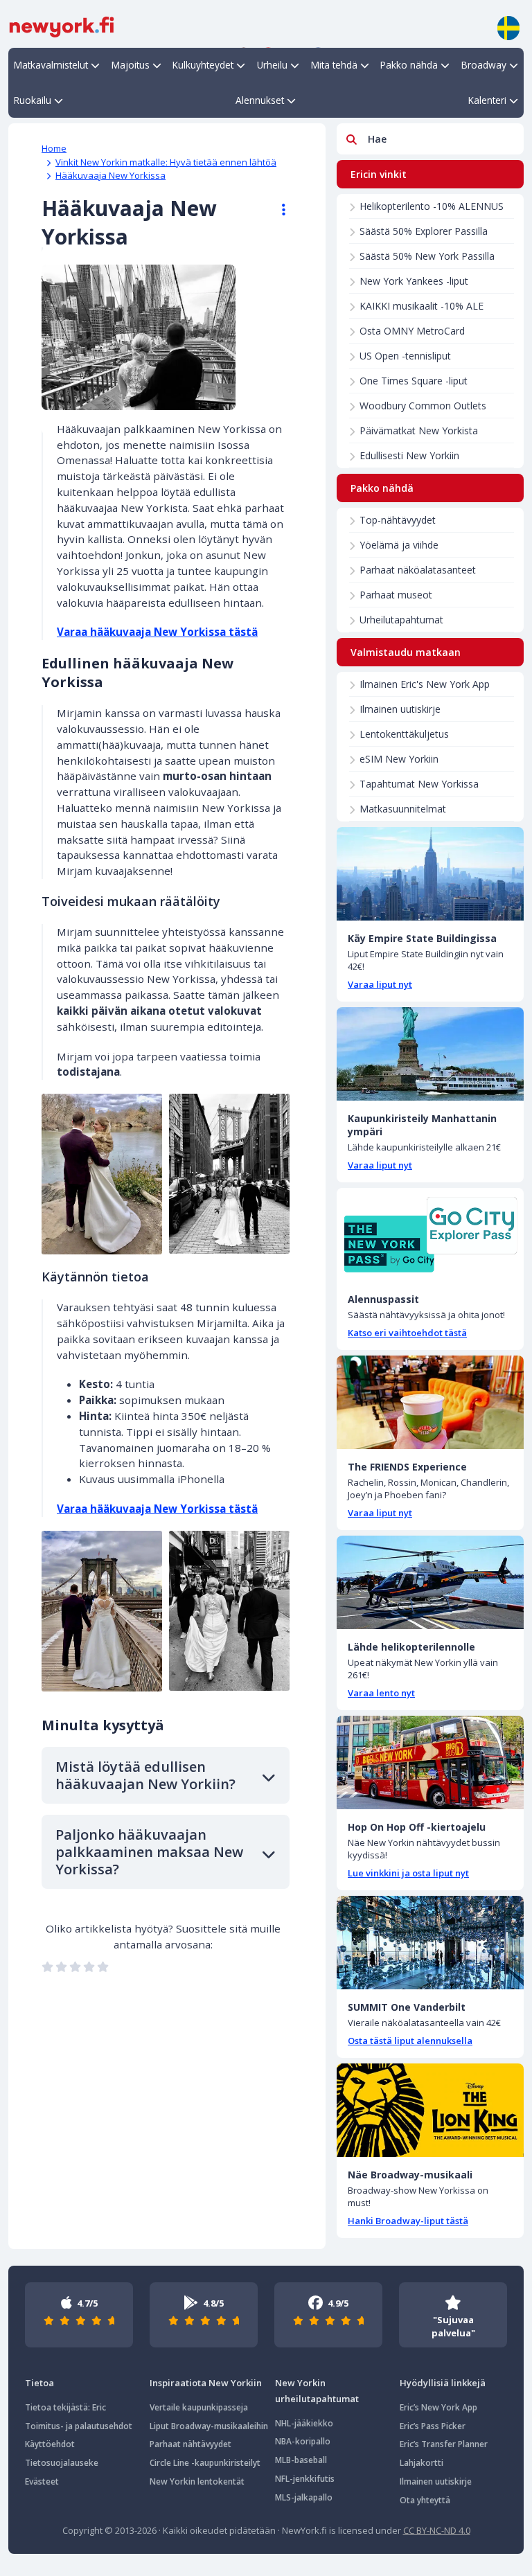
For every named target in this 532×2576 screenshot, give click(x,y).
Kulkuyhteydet (203, 65)
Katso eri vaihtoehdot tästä (407, 1333)
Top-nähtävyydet (398, 520)
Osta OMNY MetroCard (412, 331)
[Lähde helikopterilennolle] (430, 1582)
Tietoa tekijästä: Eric (65, 2407)
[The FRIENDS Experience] (430, 1402)
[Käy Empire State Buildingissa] (430, 874)
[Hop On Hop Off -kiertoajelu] (430, 1762)
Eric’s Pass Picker (433, 2426)
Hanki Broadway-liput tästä (408, 2221)
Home (54, 148)
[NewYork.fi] (62, 26)
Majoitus (131, 65)
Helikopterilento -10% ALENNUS (432, 206)
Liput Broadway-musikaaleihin (209, 2426)
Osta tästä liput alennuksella (410, 2041)
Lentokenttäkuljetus (404, 734)
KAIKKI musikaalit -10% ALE (422, 306)
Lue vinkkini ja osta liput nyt (408, 1873)
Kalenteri (487, 100)
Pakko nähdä (409, 65)
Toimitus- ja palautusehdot (79, 2426)
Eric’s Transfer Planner (444, 2444)
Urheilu (272, 65)
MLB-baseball (301, 2460)
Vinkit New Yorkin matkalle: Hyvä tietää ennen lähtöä (166, 162)
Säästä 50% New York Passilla (427, 256)
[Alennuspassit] (430, 1235)
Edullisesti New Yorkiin (409, 455)
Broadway (484, 65)
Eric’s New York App (438, 2407)
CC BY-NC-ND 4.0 (437, 2530)
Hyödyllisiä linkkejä (443, 2383)
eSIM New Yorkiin (399, 759)
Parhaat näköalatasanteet (418, 570)
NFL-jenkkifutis (305, 2479)
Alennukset (260, 100)
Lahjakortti (422, 2463)
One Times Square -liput (414, 381)
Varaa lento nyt (381, 1693)
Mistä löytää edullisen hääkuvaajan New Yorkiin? (145, 1775)
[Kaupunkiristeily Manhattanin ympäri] (430, 1054)
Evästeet (42, 2481)
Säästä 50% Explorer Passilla (424, 231)
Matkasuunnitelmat (403, 809)
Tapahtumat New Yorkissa (419, 784)
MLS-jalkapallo (304, 2497)
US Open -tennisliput (405, 356)
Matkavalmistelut (51, 65)
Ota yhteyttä (425, 2500)
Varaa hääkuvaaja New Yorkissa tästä (157, 632)
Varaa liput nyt (380, 984)
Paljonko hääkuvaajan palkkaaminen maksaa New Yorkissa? (149, 1852)
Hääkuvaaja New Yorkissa (110, 175)
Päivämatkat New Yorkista (419, 430)
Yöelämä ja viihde (399, 545)
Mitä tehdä (334, 65)
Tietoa (39, 2383)
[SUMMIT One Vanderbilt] (430, 1943)
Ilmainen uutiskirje (400, 709)
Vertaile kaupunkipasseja (199, 2407)
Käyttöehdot (50, 2444)
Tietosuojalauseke (62, 2463)
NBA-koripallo (303, 2441)
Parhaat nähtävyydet (190, 2444)
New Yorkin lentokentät (197, 2481)
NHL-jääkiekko (304, 2423)
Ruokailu (33, 100)
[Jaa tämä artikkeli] (277, 210)
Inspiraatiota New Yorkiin (206, 2383)
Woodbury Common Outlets (423, 406)
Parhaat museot (396, 595)
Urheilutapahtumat (401, 620)
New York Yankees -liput (414, 281)
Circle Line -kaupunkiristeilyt (205, 2463)
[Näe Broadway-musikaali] (430, 2110)
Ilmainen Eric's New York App (425, 684)
